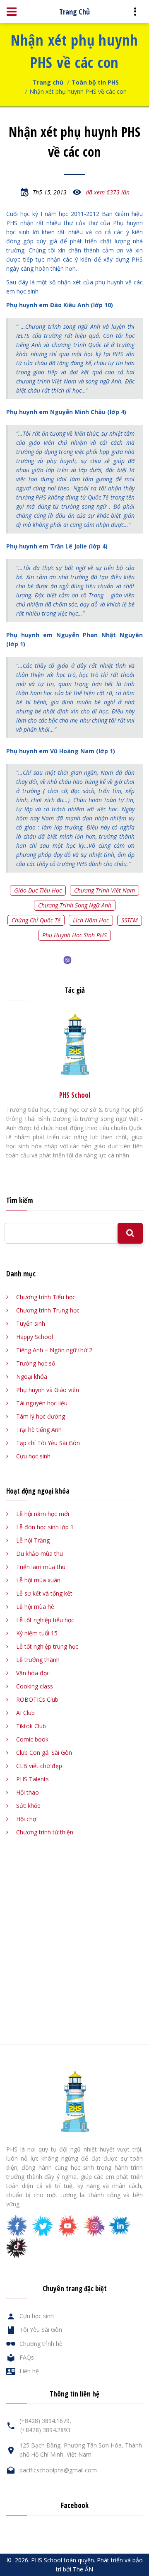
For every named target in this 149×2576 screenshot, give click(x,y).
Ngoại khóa (32, 1377)
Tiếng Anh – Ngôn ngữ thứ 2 (54, 1350)
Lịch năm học (91, 920)
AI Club (25, 1713)
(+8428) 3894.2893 (45, 2430)
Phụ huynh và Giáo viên (48, 1390)
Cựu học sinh (33, 1456)
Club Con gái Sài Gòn (44, 1753)
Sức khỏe (28, 1806)
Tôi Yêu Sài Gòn (41, 2330)
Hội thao (28, 1792)
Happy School (35, 1337)
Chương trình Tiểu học (46, 1297)
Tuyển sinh (31, 1323)
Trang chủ (48, 82)
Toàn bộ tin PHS (95, 82)
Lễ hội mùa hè (35, 1607)
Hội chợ (26, 1819)
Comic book (32, 1739)
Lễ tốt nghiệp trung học (47, 1646)
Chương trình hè (41, 2344)
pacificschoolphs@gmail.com (58, 2470)
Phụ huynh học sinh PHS (74, 935)
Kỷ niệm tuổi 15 (37, 1633)
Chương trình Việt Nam (105, 890)
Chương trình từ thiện (45, 1832)
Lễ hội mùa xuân (38, 1580)
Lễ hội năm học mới (43, 1514)
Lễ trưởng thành (38, 1660)
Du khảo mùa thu (40, 1554)
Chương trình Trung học (48, 1310)
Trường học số (36, 1363)
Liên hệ (29, 2371)
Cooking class (35, 1686)
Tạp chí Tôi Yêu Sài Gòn (48, 1443)
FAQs (27, 2357)
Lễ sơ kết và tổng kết (44, 1593)
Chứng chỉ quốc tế (36, 920)
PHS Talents (32, 1779)
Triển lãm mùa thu (41, 1567)
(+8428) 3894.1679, (45, 2421)
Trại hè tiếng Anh (39, 1430)
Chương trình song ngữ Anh (75, 905)
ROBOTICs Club (37, 1699)
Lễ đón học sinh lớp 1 (45, 1527)
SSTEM (130, 920)
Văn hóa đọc (33, 1673)
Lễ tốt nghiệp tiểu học (45, 1620)
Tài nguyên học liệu (42, 1403)
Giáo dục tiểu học (38, 890)
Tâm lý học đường (41, 1416)
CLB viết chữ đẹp (39, 1766)
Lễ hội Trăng (33, 1540)
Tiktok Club (31, 1726)
